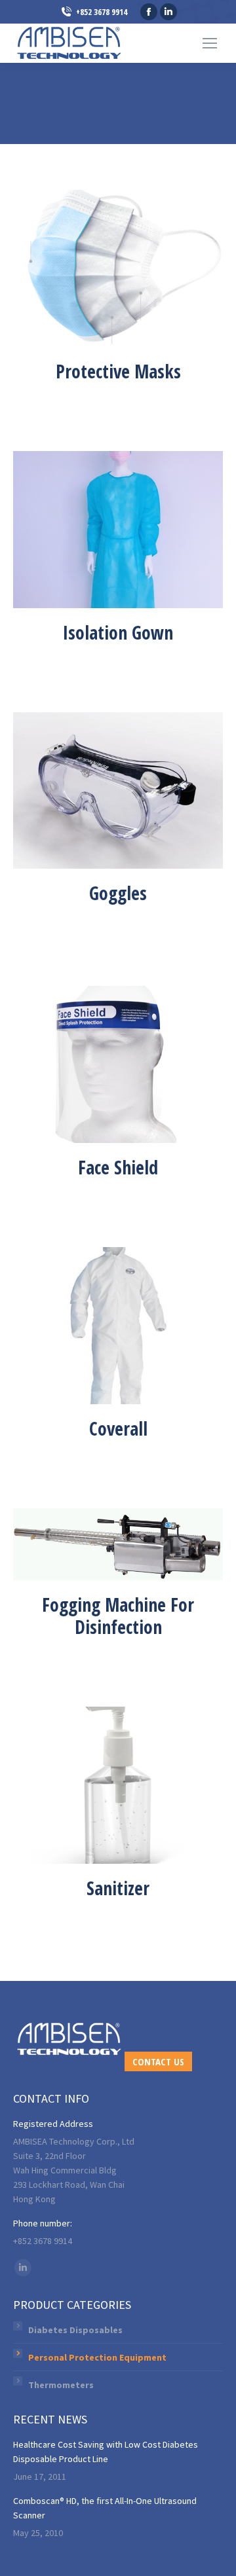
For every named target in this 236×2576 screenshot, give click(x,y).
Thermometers (61, 2385)
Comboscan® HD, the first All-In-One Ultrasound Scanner (105, 2508)
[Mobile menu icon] (210, 43)
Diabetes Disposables (75, 2330)
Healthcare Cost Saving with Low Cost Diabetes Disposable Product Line (106, 2452)
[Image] (118, 268)
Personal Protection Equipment (97, 2357)
